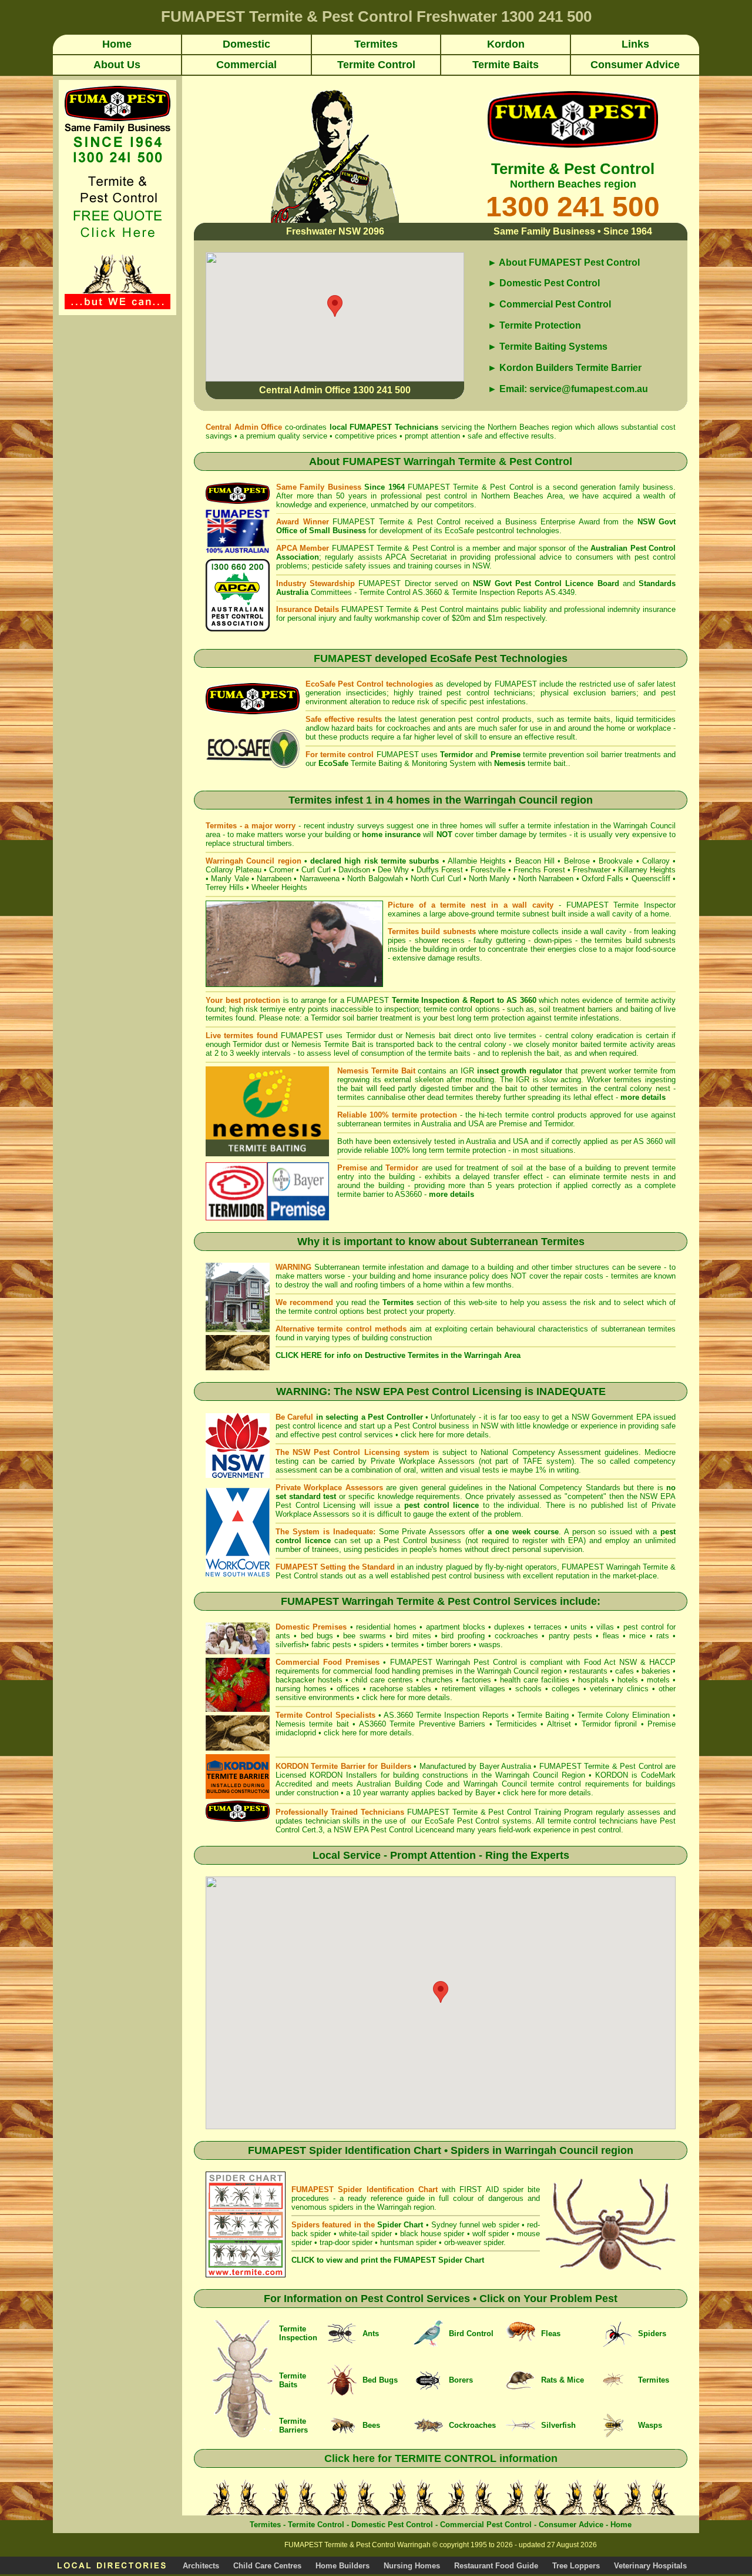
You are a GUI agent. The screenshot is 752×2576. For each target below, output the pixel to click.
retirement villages (474, 1689)
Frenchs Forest (539, 870)
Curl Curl (316, 870)
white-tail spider (365, 2234)
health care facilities (535, 1680)
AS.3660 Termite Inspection (432, 1715)
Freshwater (592, 870)
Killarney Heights (647, 870)
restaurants (588, 1671)
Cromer (281, 870)
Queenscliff (651, 879)
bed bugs (317, 1636)
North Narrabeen (546, 879)
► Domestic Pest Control (544, 283)
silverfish (291, 1645)
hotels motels (644, 1680)
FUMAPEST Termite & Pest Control (471, 487)
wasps (490, 1645)
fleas (611, 1636)
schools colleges (548, 1689)
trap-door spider (346, 2242)
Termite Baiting (543, 1715)
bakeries (656, 1671)
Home (621, 2525)
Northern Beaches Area (522, 496)
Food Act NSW (610, 1662)
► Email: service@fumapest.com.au (568, 389)
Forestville (488, 870)
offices (348, 1689)
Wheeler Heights (279, 887)
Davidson (354, 870)
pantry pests (570, 1636)
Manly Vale (230, 879)
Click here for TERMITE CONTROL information (441, 2458)
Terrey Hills (225, 887)
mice (637, 1636)
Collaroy (656, 861)
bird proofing (463, 1636)
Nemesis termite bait (312, 1724)
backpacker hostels (309, 1680)
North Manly (489, 879)
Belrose (577, 861)
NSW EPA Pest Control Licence (388, 1830)
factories (476, 1680)
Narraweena (320, 879)
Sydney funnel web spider (475, 2225)
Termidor (558, 1124)
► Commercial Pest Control (549, 304)
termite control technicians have (604, 1821)
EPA (576, 1540)
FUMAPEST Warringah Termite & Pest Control (457, 461)
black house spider (432, 2234)
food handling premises (414, 1671)
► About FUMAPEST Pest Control (564, 262)
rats (663, 1636)
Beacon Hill (535, 861)
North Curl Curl (436, 879)
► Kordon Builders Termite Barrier (565, 368)
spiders (371, 1645)
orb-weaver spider (474, 2242)
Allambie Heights (477, 861)
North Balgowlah (375, 879)
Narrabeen (274, 879)
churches (437, 1680)
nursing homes (301, 1689)
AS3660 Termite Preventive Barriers (422, 1724)
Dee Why (393, 870)
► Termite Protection (534, 325)
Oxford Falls (602, 879)
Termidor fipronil (611, 1724)
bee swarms (364, 1636)
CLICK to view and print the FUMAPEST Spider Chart (388, 2260)
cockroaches (516, 1636)
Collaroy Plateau (234, 870)
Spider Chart (400, 2225)
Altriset (559, 1724)
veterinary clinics (619, 1689)
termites (405, 1645)
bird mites (413, 1636)
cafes (625, 1671)
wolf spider (491, 2234)
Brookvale (616, 861)
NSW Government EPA (611, 1417)
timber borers (449, 1645)
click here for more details (445, 1435)
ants (283, 1636)
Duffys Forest (440, 870)
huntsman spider (408, 2242)
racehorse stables (400, 1689)
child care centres (382, 1680)
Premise (513, 1124)
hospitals (593, 1680)
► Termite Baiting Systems (548, 347)
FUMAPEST (371, 427)
